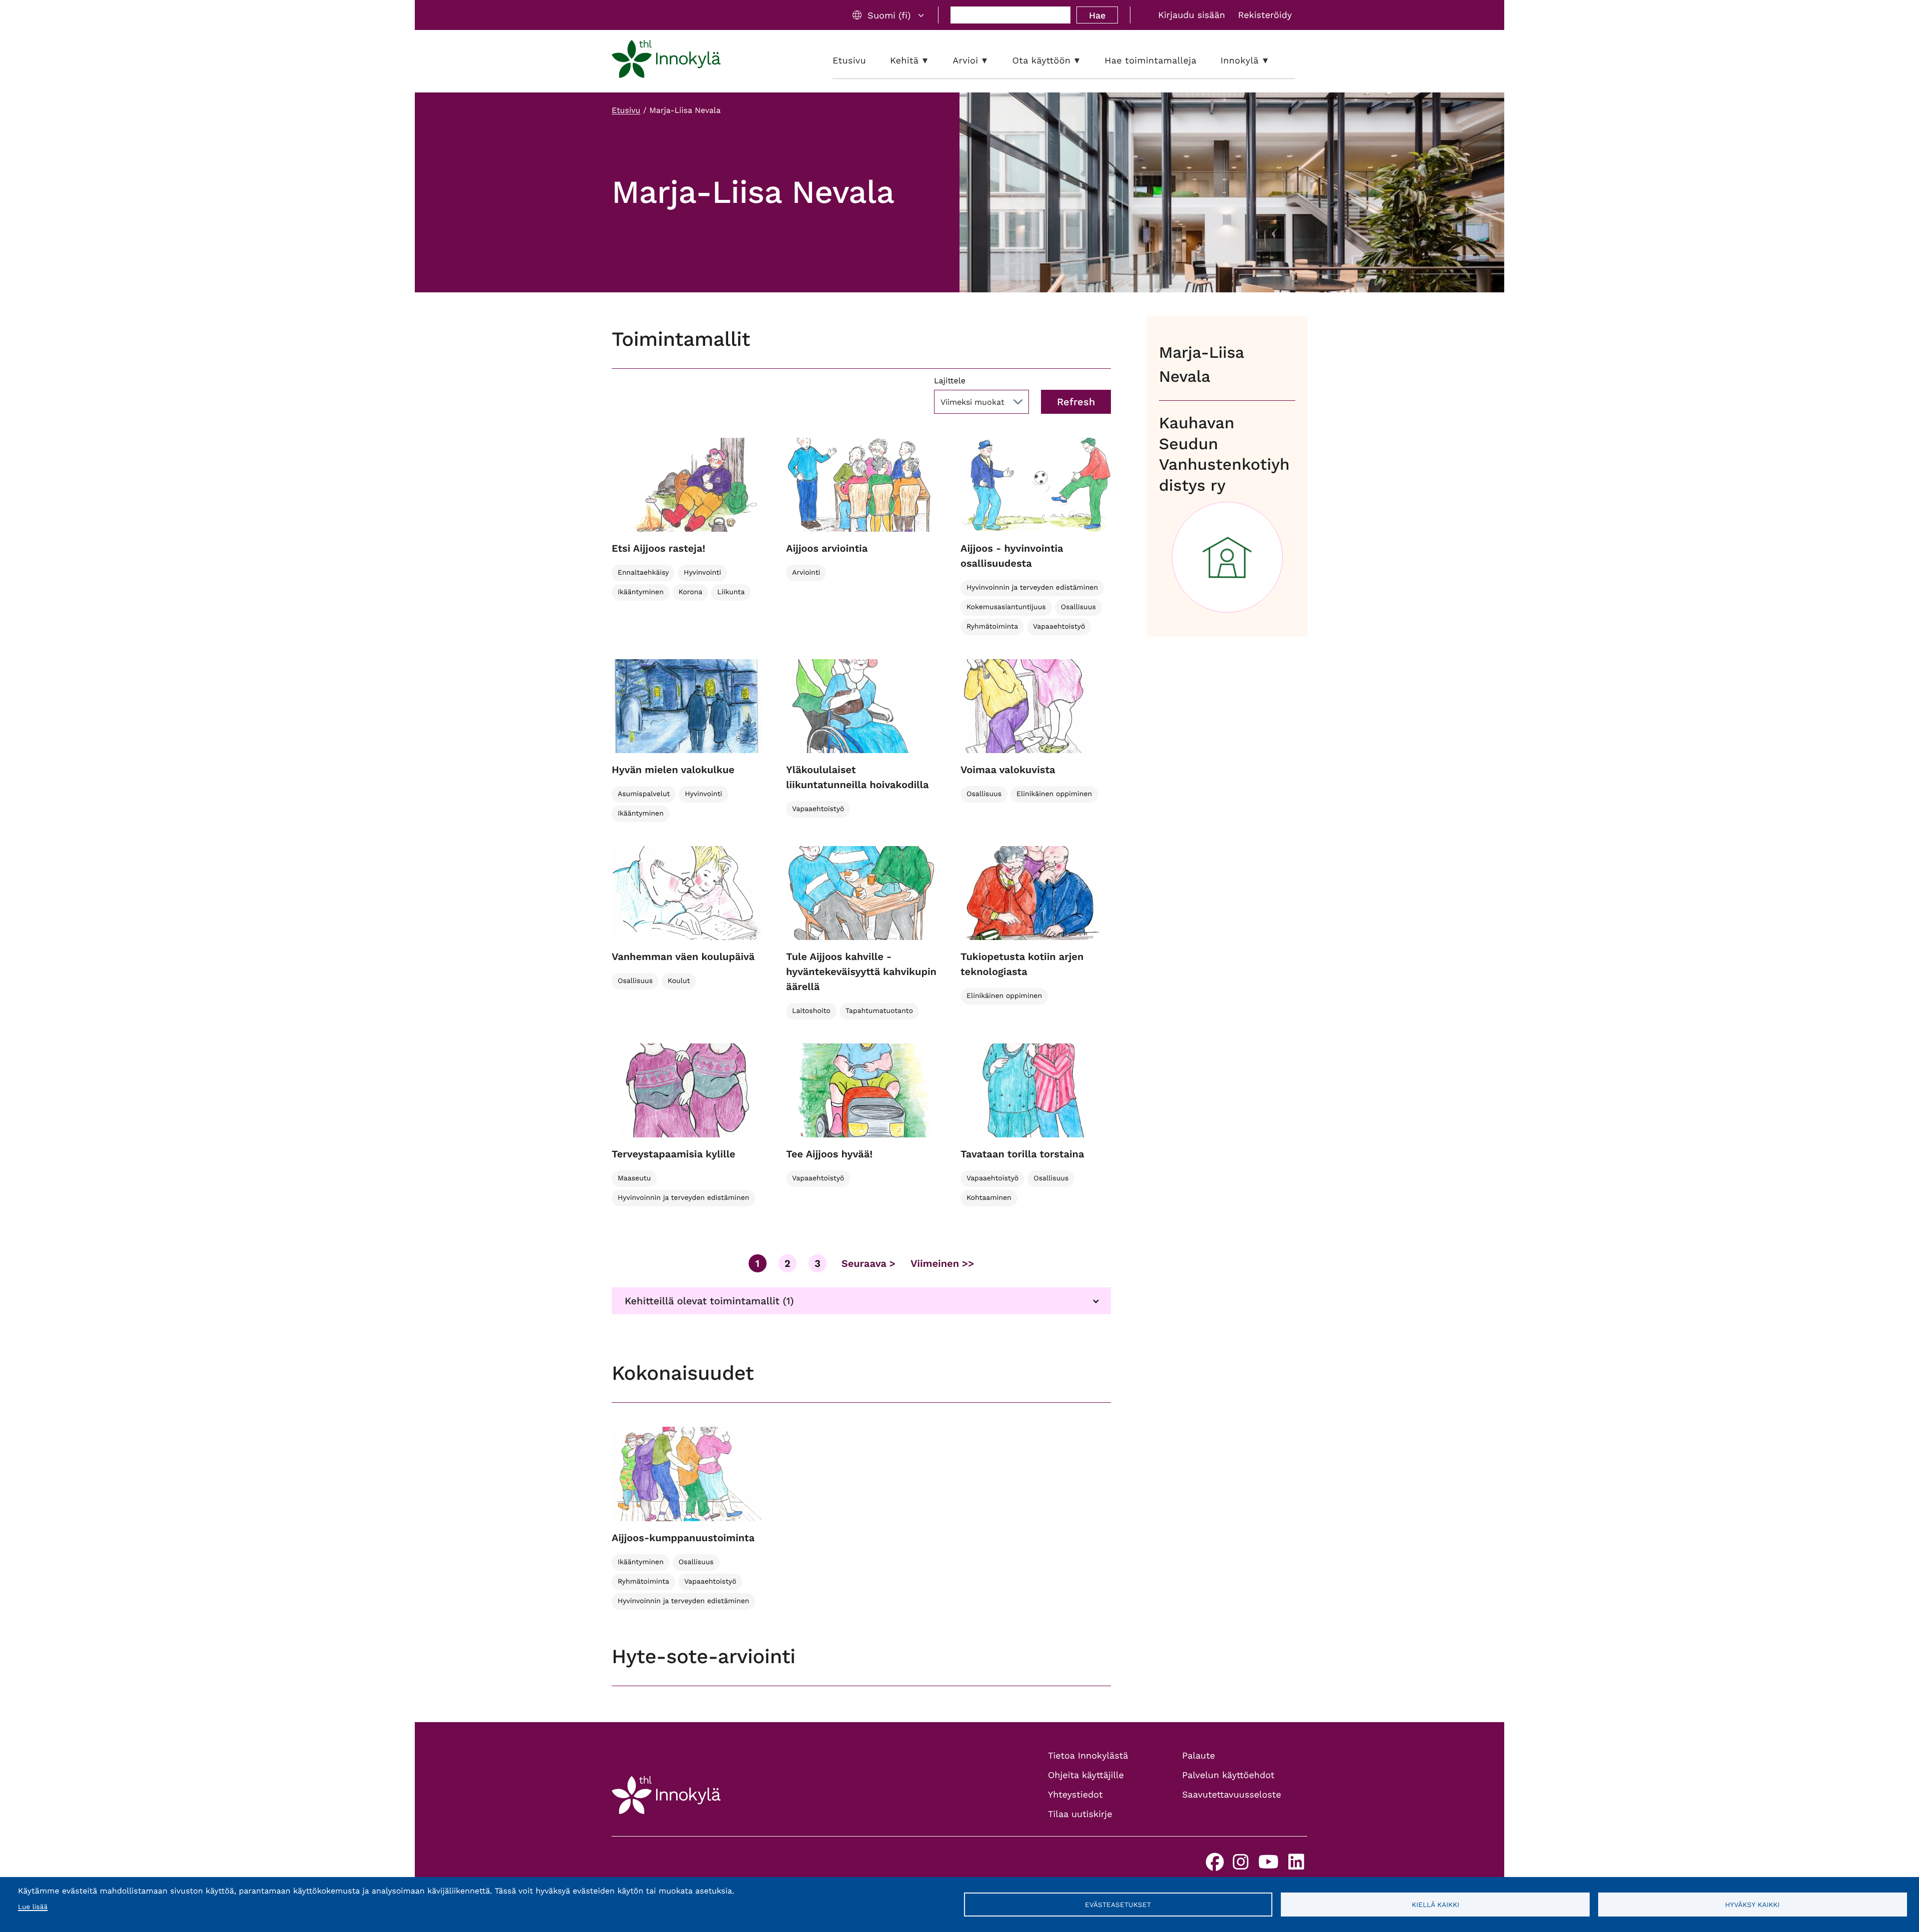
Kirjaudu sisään (1191, 15)
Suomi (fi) (889, 15)
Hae (1097, 15)
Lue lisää (33, 1907)
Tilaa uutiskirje (1080, 1814)
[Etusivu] (666, 61)
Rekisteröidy (1265, 15)
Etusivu (626, 110)
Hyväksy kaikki (1752, 1905)
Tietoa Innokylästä (1088, 1756)
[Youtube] (1269, 1866)
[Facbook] (1215, 1866)
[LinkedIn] (1296, 1866)
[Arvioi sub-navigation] (992, 61)
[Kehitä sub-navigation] (933, 61)
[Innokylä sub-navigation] (1273, 61)
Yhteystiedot (1075, 1795)
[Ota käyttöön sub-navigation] (1084, 61)
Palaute (1199, 1756)
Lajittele (950, 381)
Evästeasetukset (1118, 1905)
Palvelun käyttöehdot (1229, 1775)
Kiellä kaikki (1436, 1905)
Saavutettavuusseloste (1232, 1795)
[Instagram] (1241, 1866)
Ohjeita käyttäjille (1086, 1775)
